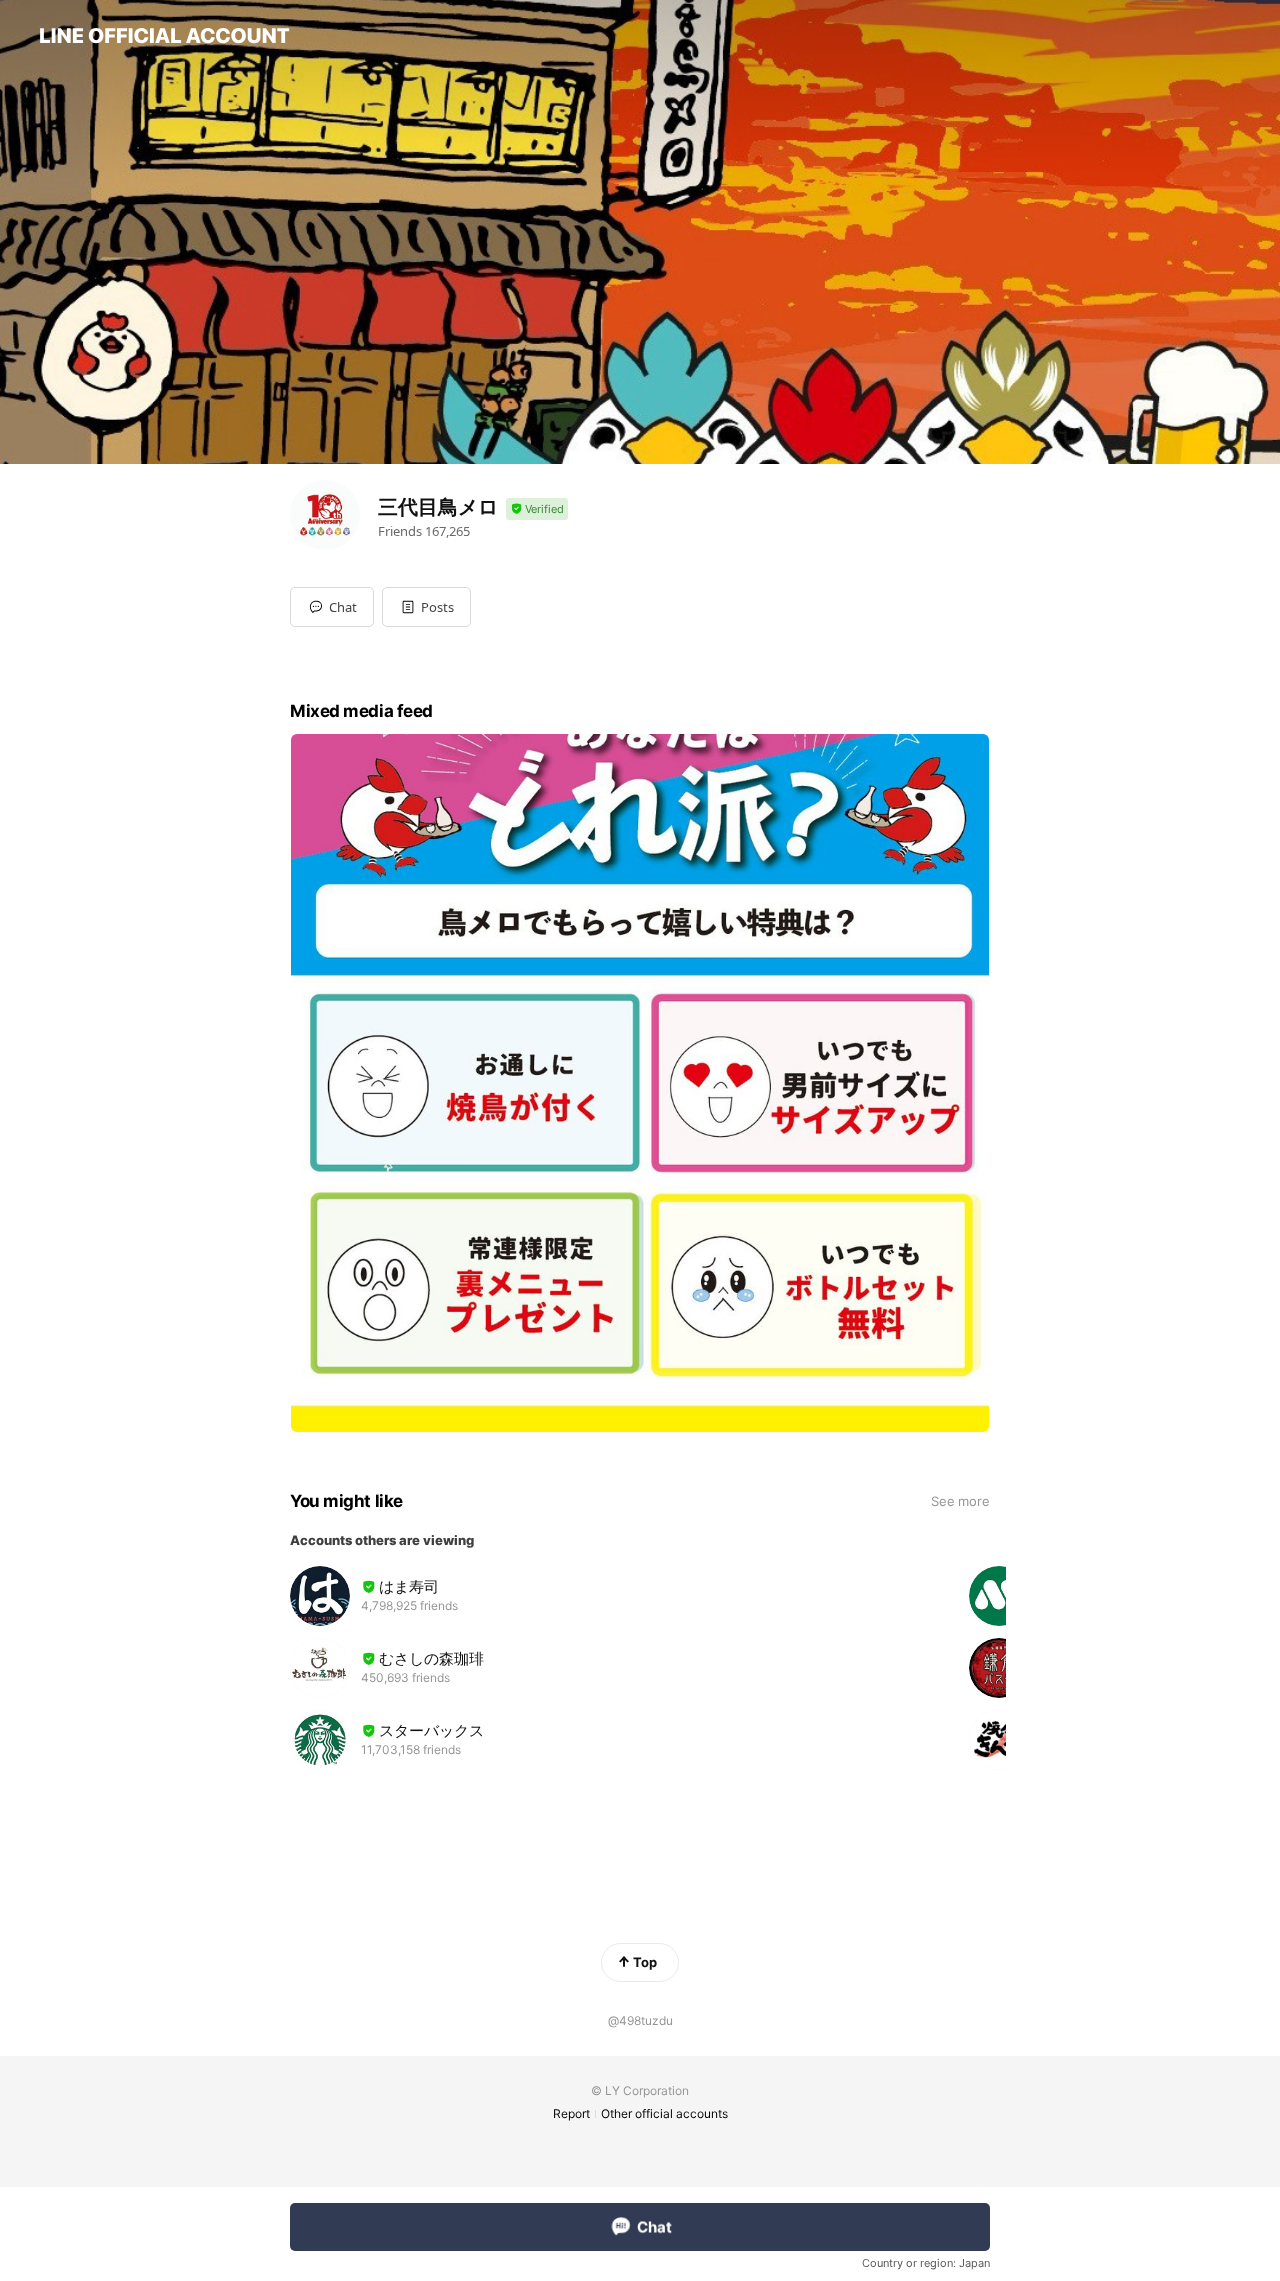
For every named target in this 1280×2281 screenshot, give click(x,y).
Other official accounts (664, 2113)
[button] (426, 607)
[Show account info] (537, 509)
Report (571, 2113)
